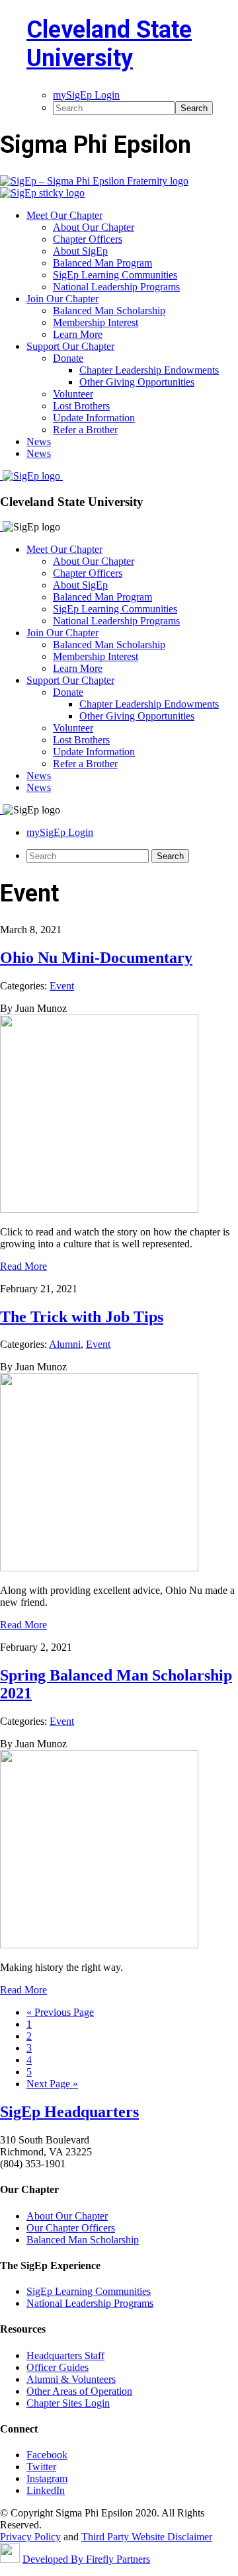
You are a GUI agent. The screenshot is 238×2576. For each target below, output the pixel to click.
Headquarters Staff (65, 2355)
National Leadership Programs (116, 621)
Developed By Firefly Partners (86, 2559)
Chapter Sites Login (68, 2403)
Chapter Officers (88, 573)
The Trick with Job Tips (82, 1317)
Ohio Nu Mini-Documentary (96, 958)
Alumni (65, 1344)
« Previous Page (60, 2012)
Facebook (47, 2455)
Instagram (47, 2478)
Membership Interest (96, 656)
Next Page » (52, 2084)
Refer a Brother (85, 764)
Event (62, 986)
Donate (68, 692)
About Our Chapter (94, 561)
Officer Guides (58, 2367)
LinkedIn (46, 2490)
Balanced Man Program (102, 597)
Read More (23, 1266)
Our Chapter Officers (71, 2228)
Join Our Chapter (62, 633)
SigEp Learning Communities (115, 609)
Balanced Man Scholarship (109, 644)
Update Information (94, 752)
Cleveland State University (109, 44)
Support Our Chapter (70, 680)
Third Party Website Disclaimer (147, 2537)
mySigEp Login (60, 832)
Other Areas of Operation (79, 2391)
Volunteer (73, 728)
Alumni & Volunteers (71, 2379)
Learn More (78, 668)
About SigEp (80, 585)
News (39, 775)
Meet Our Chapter (64, 549)
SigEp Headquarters (69, 2112)
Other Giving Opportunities (137, 716)
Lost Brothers (81, 740)
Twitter (41, 2467)
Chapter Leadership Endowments (149, 704)
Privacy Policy (30, 2537)
